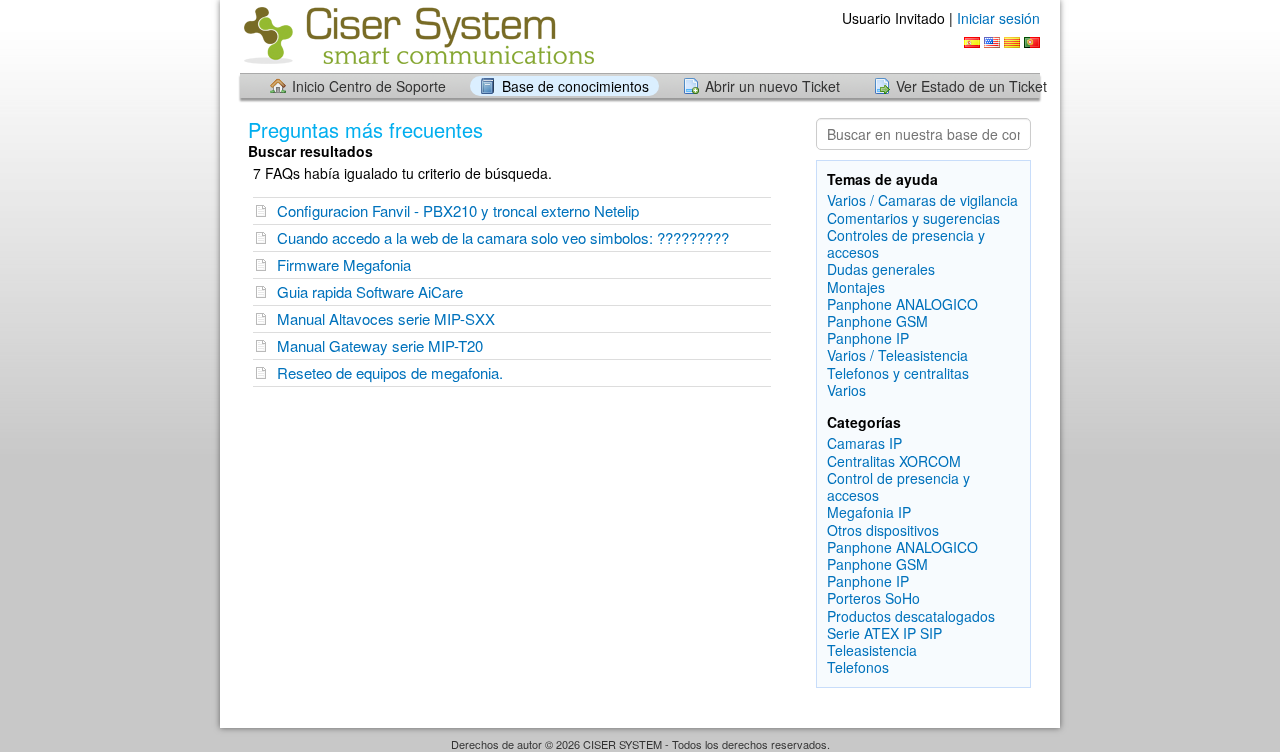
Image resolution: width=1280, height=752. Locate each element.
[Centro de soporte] (417, 35)
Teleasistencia (872, 650)
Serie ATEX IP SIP (884, 633)
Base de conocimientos (575, 86)
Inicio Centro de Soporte (369, 86)
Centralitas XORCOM (894, 461)
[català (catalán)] (1012, 42)
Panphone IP (868, 338)
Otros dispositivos (883, 530)
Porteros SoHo (873, 598)
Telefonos (858, 667)
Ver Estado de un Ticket (971, 86)
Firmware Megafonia (344, 264)
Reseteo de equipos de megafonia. (390, 372)
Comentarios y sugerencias (913, 218)
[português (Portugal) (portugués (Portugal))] (1032, 42)
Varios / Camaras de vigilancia (922, 200)
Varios (846, 390)
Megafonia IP (869, 512)
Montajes (856, 287)
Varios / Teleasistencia (897, 355)
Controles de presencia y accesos (906, 243)
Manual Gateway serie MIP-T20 (380, 345)
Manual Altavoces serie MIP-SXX (386, 318)
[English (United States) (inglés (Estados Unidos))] (992, 42)
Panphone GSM (877, 321)
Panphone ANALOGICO (902, 304)
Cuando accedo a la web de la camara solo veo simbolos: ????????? (503, 237)
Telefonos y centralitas (898, 373)
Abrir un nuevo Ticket (772, 86)
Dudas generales (881, 269)
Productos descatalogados (911, 616)
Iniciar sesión (998, 18)
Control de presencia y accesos (898, 486)
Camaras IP (864, 443)
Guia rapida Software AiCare (370, 291)
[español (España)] (972, 42)
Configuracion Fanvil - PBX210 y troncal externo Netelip (458, 210)
